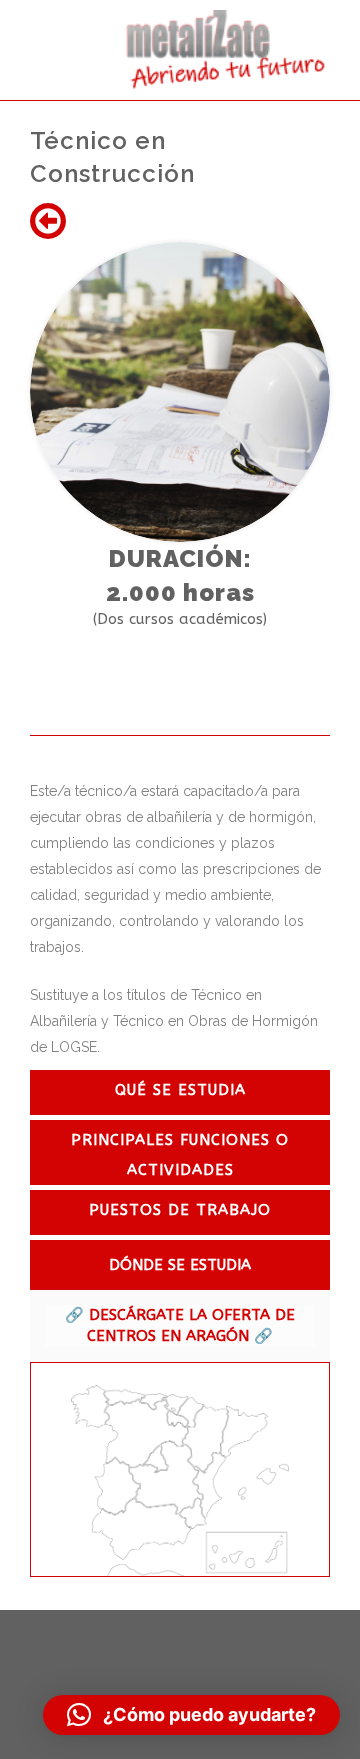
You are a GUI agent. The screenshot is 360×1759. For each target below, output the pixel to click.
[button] (191, 1715)
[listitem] (90, 1407)
